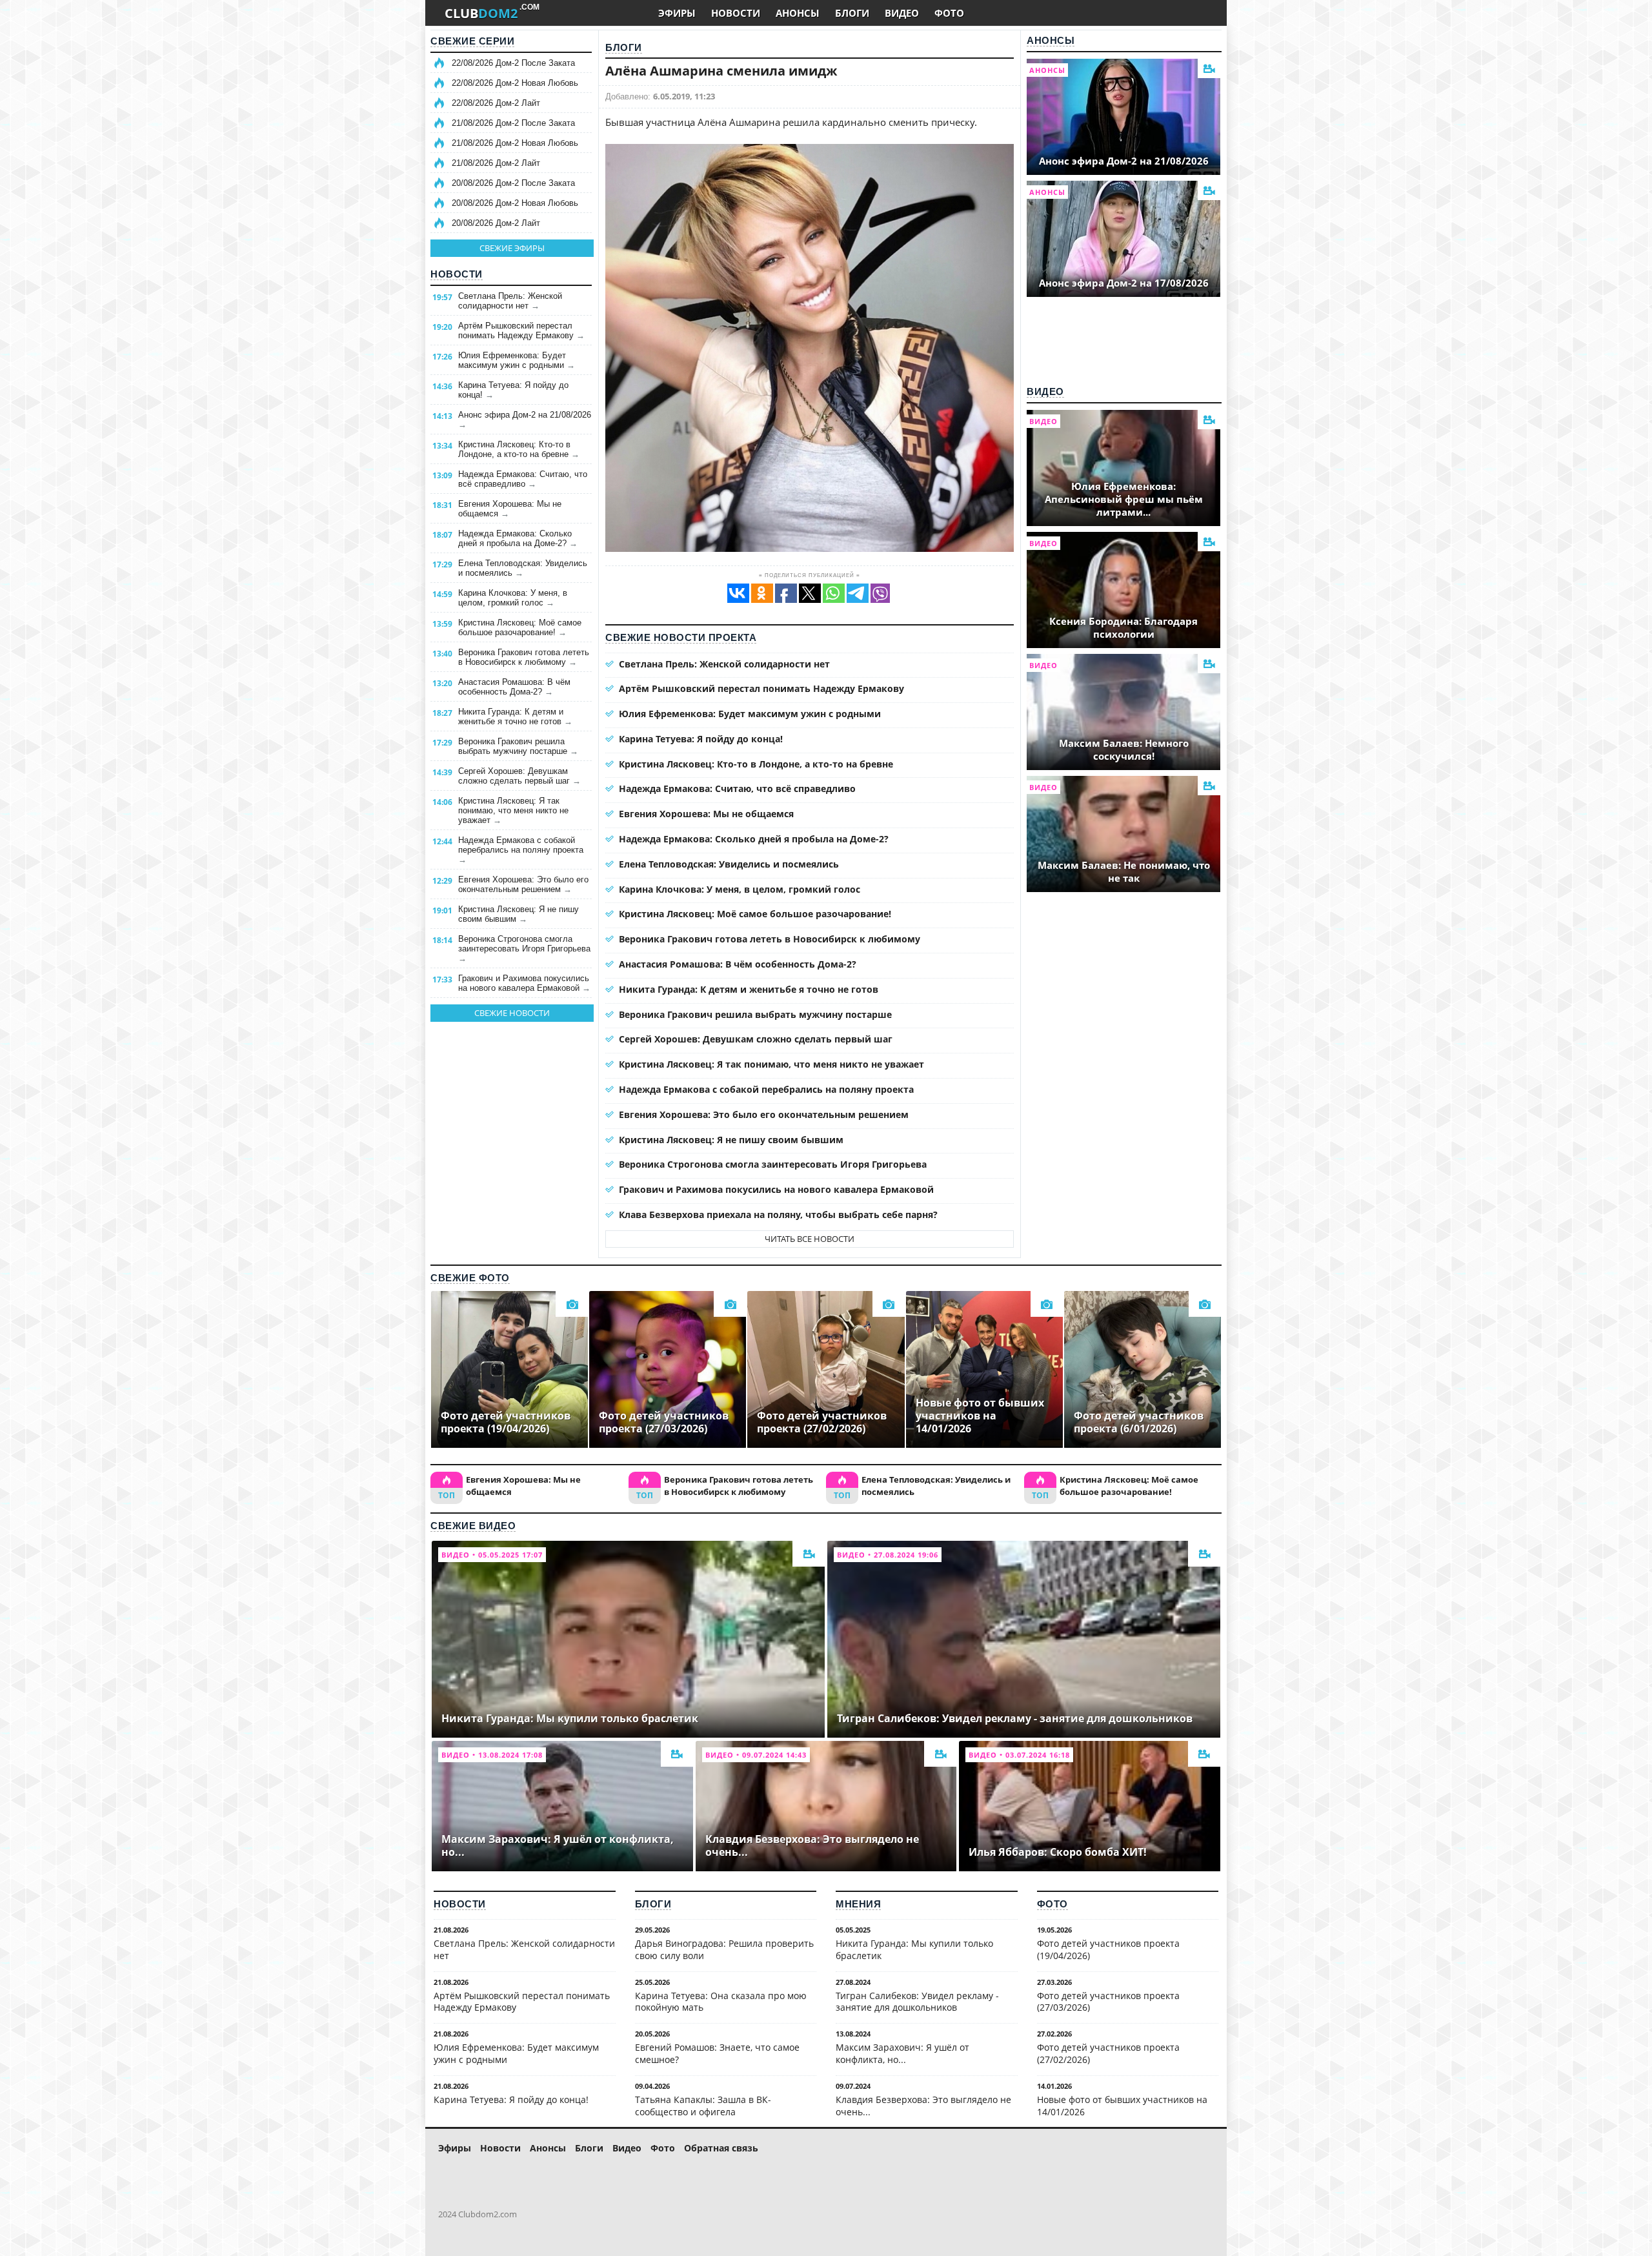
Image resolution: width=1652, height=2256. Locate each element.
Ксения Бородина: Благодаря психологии (1123, 627)
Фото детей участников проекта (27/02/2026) (1108, 2053)
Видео (1045, 391)
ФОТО (949, 13)
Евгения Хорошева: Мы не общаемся (510, 509)
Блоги (624, 47)
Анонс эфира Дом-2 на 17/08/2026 (1124, 283)
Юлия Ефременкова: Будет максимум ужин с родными (517, 360)
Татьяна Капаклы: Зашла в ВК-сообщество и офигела (703, 2106)
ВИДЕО (902, 13)
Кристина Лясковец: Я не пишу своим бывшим (519, 914)
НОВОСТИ (736, 13)
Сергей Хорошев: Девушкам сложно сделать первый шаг (519, 776)
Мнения (858, 1904)
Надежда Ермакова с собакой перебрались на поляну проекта (521, 850)
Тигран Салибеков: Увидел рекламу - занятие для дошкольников (917, 2002)
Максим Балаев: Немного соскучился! (1124, 749)
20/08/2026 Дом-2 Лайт (496, 223)
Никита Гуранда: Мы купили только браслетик (914, 1949)
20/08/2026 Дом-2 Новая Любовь (515, 203)
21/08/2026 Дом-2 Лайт (496, 163)
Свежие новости (512, 1013)
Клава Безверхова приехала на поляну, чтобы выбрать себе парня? (778, 1214)
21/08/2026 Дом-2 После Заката (513, 123)
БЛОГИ (852, 13)
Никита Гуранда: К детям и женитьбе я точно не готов (515, 716)
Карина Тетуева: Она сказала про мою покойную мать (721, 2002)
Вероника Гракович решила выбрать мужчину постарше (518, 746)
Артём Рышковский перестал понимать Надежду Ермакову (521, 330)
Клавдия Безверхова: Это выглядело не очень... (923, 2106)
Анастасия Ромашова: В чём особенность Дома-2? (514, 687)
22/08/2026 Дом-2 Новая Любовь (515, 83)
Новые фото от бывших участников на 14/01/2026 (1122, 2106)
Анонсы (1051, 40)
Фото (1053, 1904)
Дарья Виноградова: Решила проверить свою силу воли (724, 1949)
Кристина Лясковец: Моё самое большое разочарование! (520, 627)
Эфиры (455, 2148)
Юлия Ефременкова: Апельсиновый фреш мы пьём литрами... (1124, 499)
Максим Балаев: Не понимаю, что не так (1124, 871)
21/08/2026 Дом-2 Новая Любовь (515, 143)
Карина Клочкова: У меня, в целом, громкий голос (513, 598)
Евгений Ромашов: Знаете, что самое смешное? (717, 2053)
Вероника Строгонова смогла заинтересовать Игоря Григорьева (524, 949)
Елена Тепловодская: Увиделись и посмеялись (523, 568)
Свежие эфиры (512, 248)
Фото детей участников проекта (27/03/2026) (1108, 2002)
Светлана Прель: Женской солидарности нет (510, 301)
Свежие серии (472, 41)
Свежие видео (473, 1526)
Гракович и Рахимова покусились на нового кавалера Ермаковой (524, 983)
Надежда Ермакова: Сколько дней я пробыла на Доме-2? (518, 538)
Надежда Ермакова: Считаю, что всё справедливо (523, 479)
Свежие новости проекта (681, 637)
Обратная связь (721, 2148)
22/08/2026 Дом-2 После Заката (513, 63)
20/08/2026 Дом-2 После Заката (513, 183)
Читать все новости (810, 1239)
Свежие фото (470, 1278)
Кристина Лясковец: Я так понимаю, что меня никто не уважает (513, 810)
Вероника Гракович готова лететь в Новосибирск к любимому (524, 657)
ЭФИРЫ (677, 13)
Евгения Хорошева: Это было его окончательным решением (523, 884)
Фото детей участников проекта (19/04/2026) (1108, 1949)
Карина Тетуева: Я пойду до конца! (513, 390)
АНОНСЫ (798, 13)
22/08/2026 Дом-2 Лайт (496, 103)
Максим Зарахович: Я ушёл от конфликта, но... (902, 2053)
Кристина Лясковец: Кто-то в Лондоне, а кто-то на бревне (519, 449)
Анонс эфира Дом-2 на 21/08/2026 (525, 420)
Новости (457, 274)
